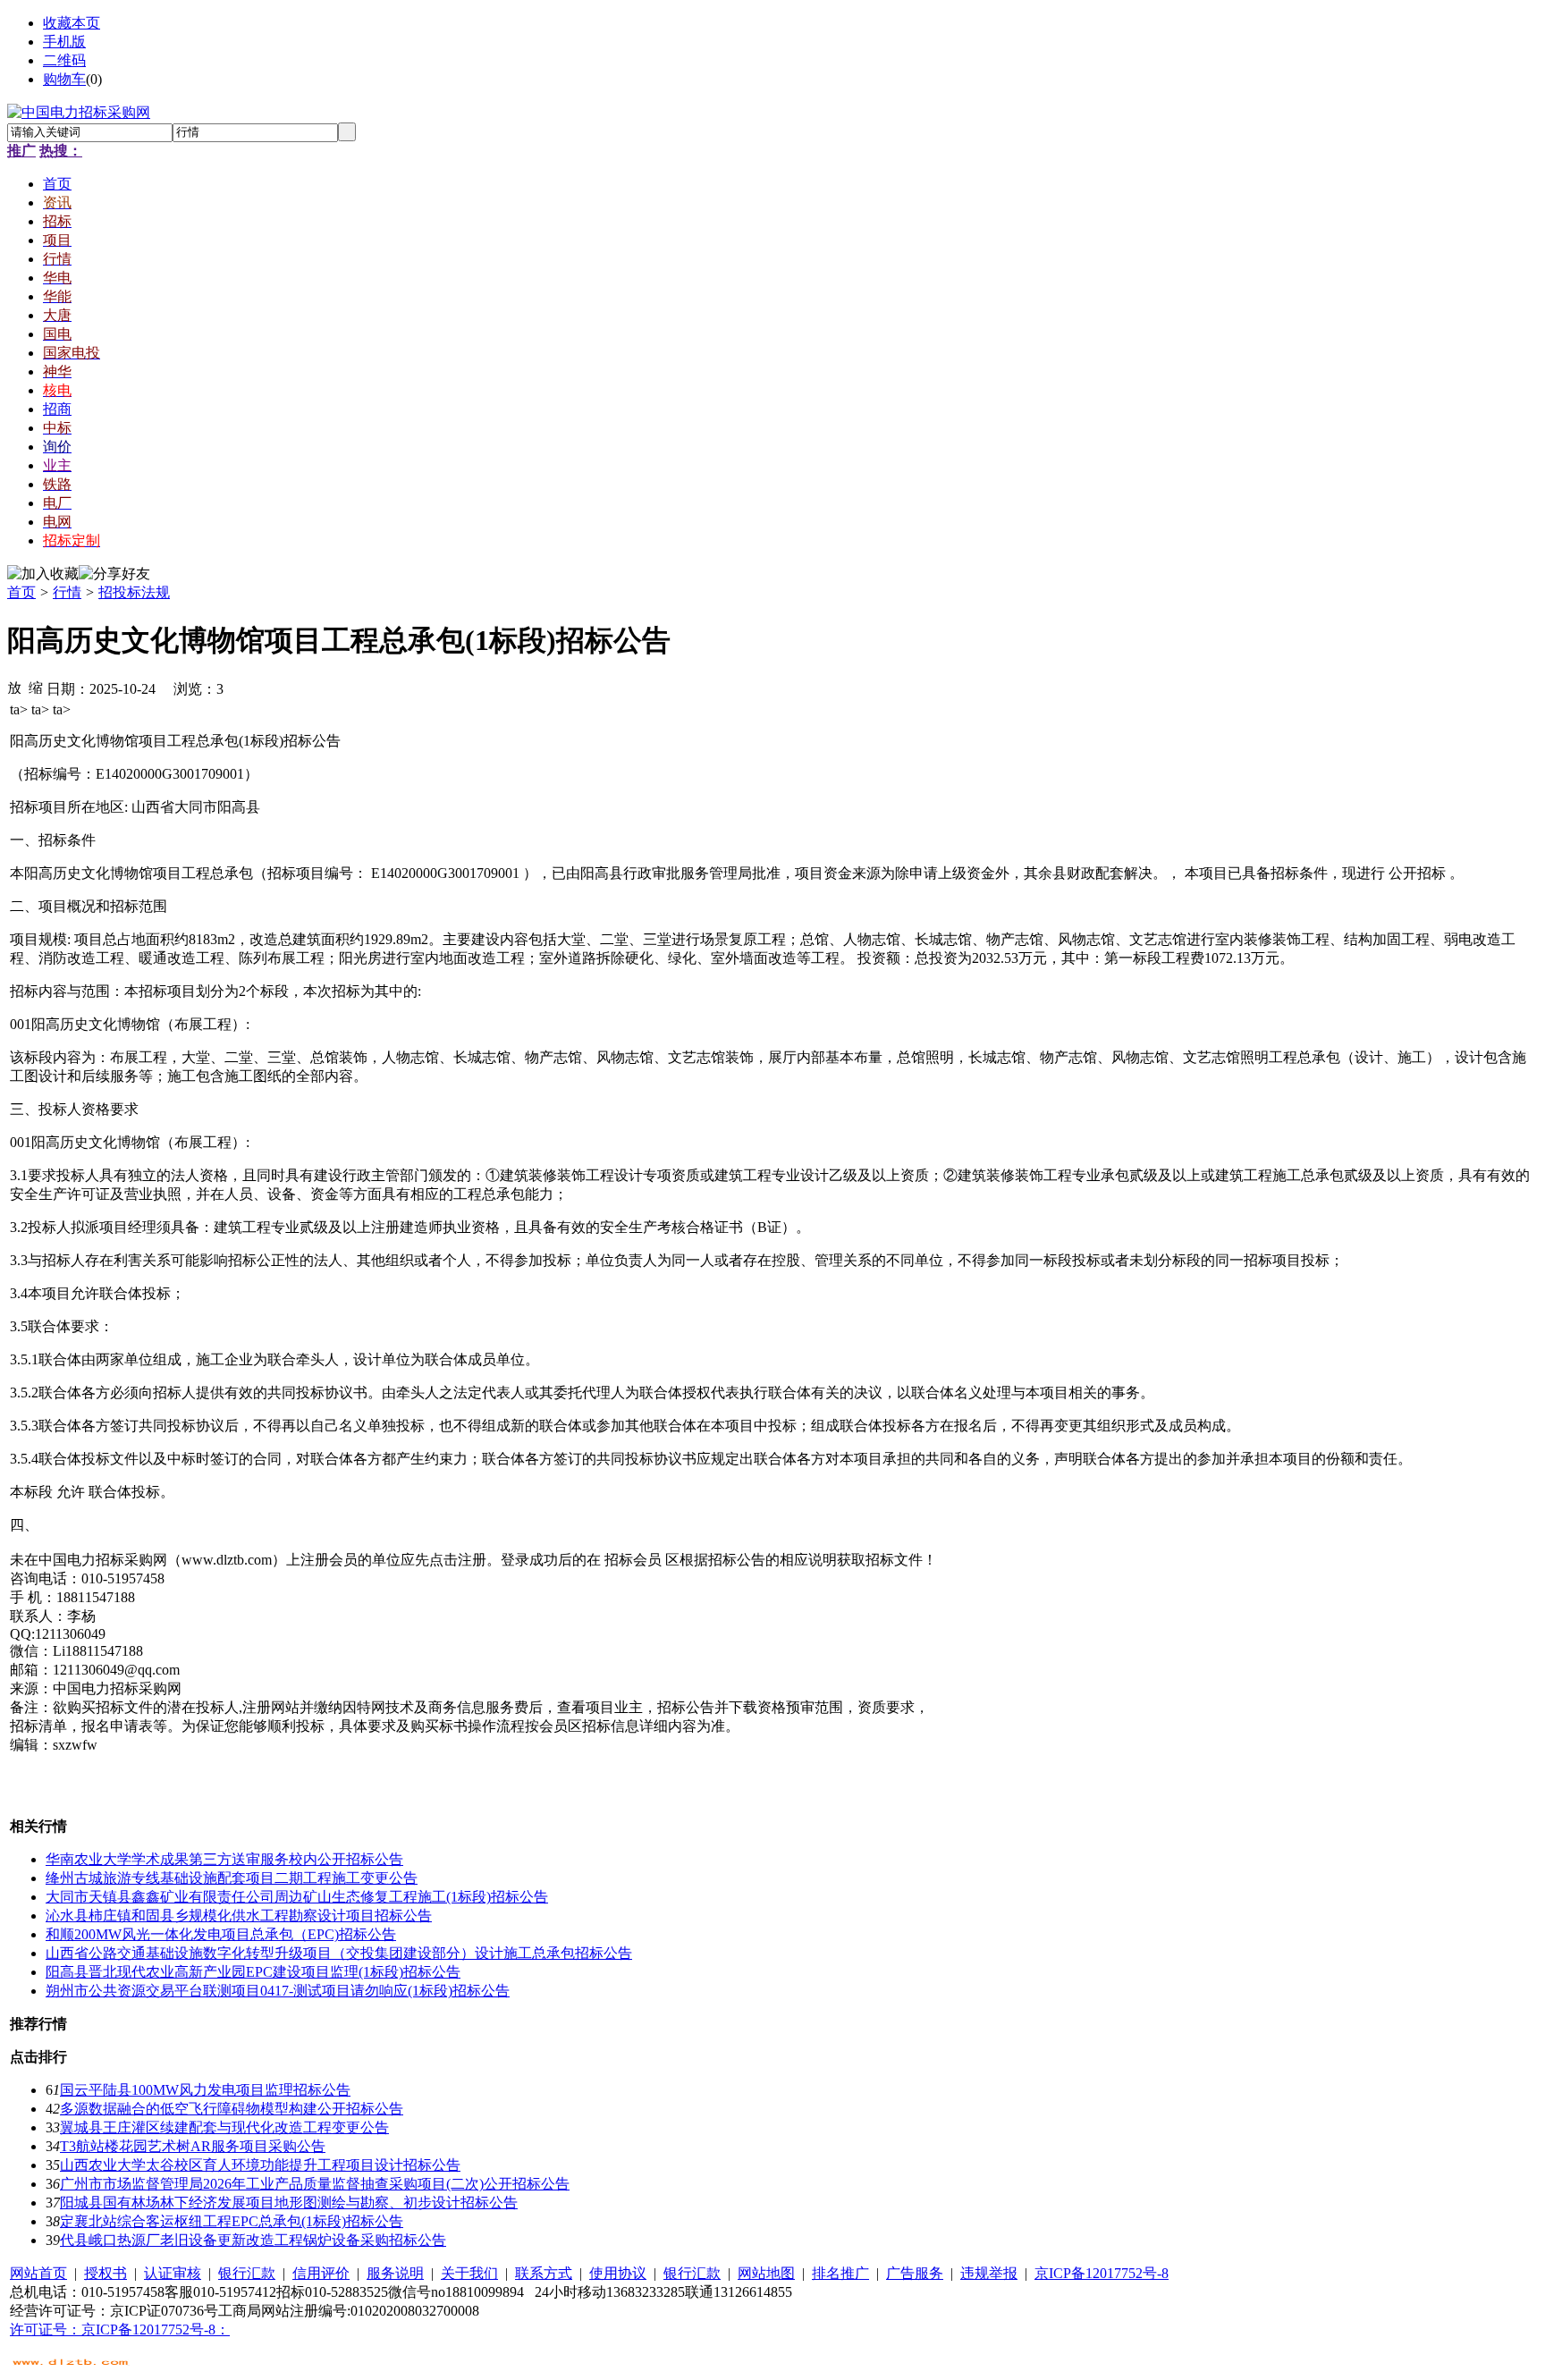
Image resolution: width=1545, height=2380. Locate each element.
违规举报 (989, 2273)
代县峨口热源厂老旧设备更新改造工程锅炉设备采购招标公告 (253, 2240)
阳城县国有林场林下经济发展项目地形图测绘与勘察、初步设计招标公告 (289, 2203)
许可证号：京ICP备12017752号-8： (120, 2329)
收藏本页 (72, 23)
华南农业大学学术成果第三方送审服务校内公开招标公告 (224, 1859)
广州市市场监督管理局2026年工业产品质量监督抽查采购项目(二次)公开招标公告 (315, 2184)
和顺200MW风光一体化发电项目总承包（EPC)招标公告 (221, 1934)
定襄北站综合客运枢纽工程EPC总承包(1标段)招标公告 (232, 2221)
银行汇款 (247, 2273)
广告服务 (915, 2273)
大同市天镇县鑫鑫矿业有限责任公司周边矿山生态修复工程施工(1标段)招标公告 (297, 1897)
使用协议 (618, 2273)
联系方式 (544, 2273)
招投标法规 (134, 592)
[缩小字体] (36, 687)
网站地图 (766, 2273)
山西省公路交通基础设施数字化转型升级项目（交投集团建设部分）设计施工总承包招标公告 (339, 1953)
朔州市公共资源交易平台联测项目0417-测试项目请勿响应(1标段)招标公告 (278, 1991)
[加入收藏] (43, 574)
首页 (21, 592)
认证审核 (173, 2273)
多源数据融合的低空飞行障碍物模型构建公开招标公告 (232, 2109)
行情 (67, 592)
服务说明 (395, 2273)
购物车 (64, 79)
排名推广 (840, 2273)
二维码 (64, 60)
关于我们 (469, 2273)
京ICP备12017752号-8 (1102, 2273)
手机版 (64, 42)
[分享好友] (114, 574)
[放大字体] (14, 687)
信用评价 (321, 2273)
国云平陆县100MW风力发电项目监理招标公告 (205, 2090)
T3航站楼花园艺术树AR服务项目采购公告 (193, 2146)
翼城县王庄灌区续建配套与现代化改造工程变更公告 (224, 2127)
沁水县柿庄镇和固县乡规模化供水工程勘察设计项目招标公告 (239, 1916)
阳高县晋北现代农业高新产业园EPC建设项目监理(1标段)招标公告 (253, 1972)
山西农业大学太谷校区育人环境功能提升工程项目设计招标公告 (260, 2165)
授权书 (106, 2273)
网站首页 (38, 2273)
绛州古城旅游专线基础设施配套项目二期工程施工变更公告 (232, 1878)
